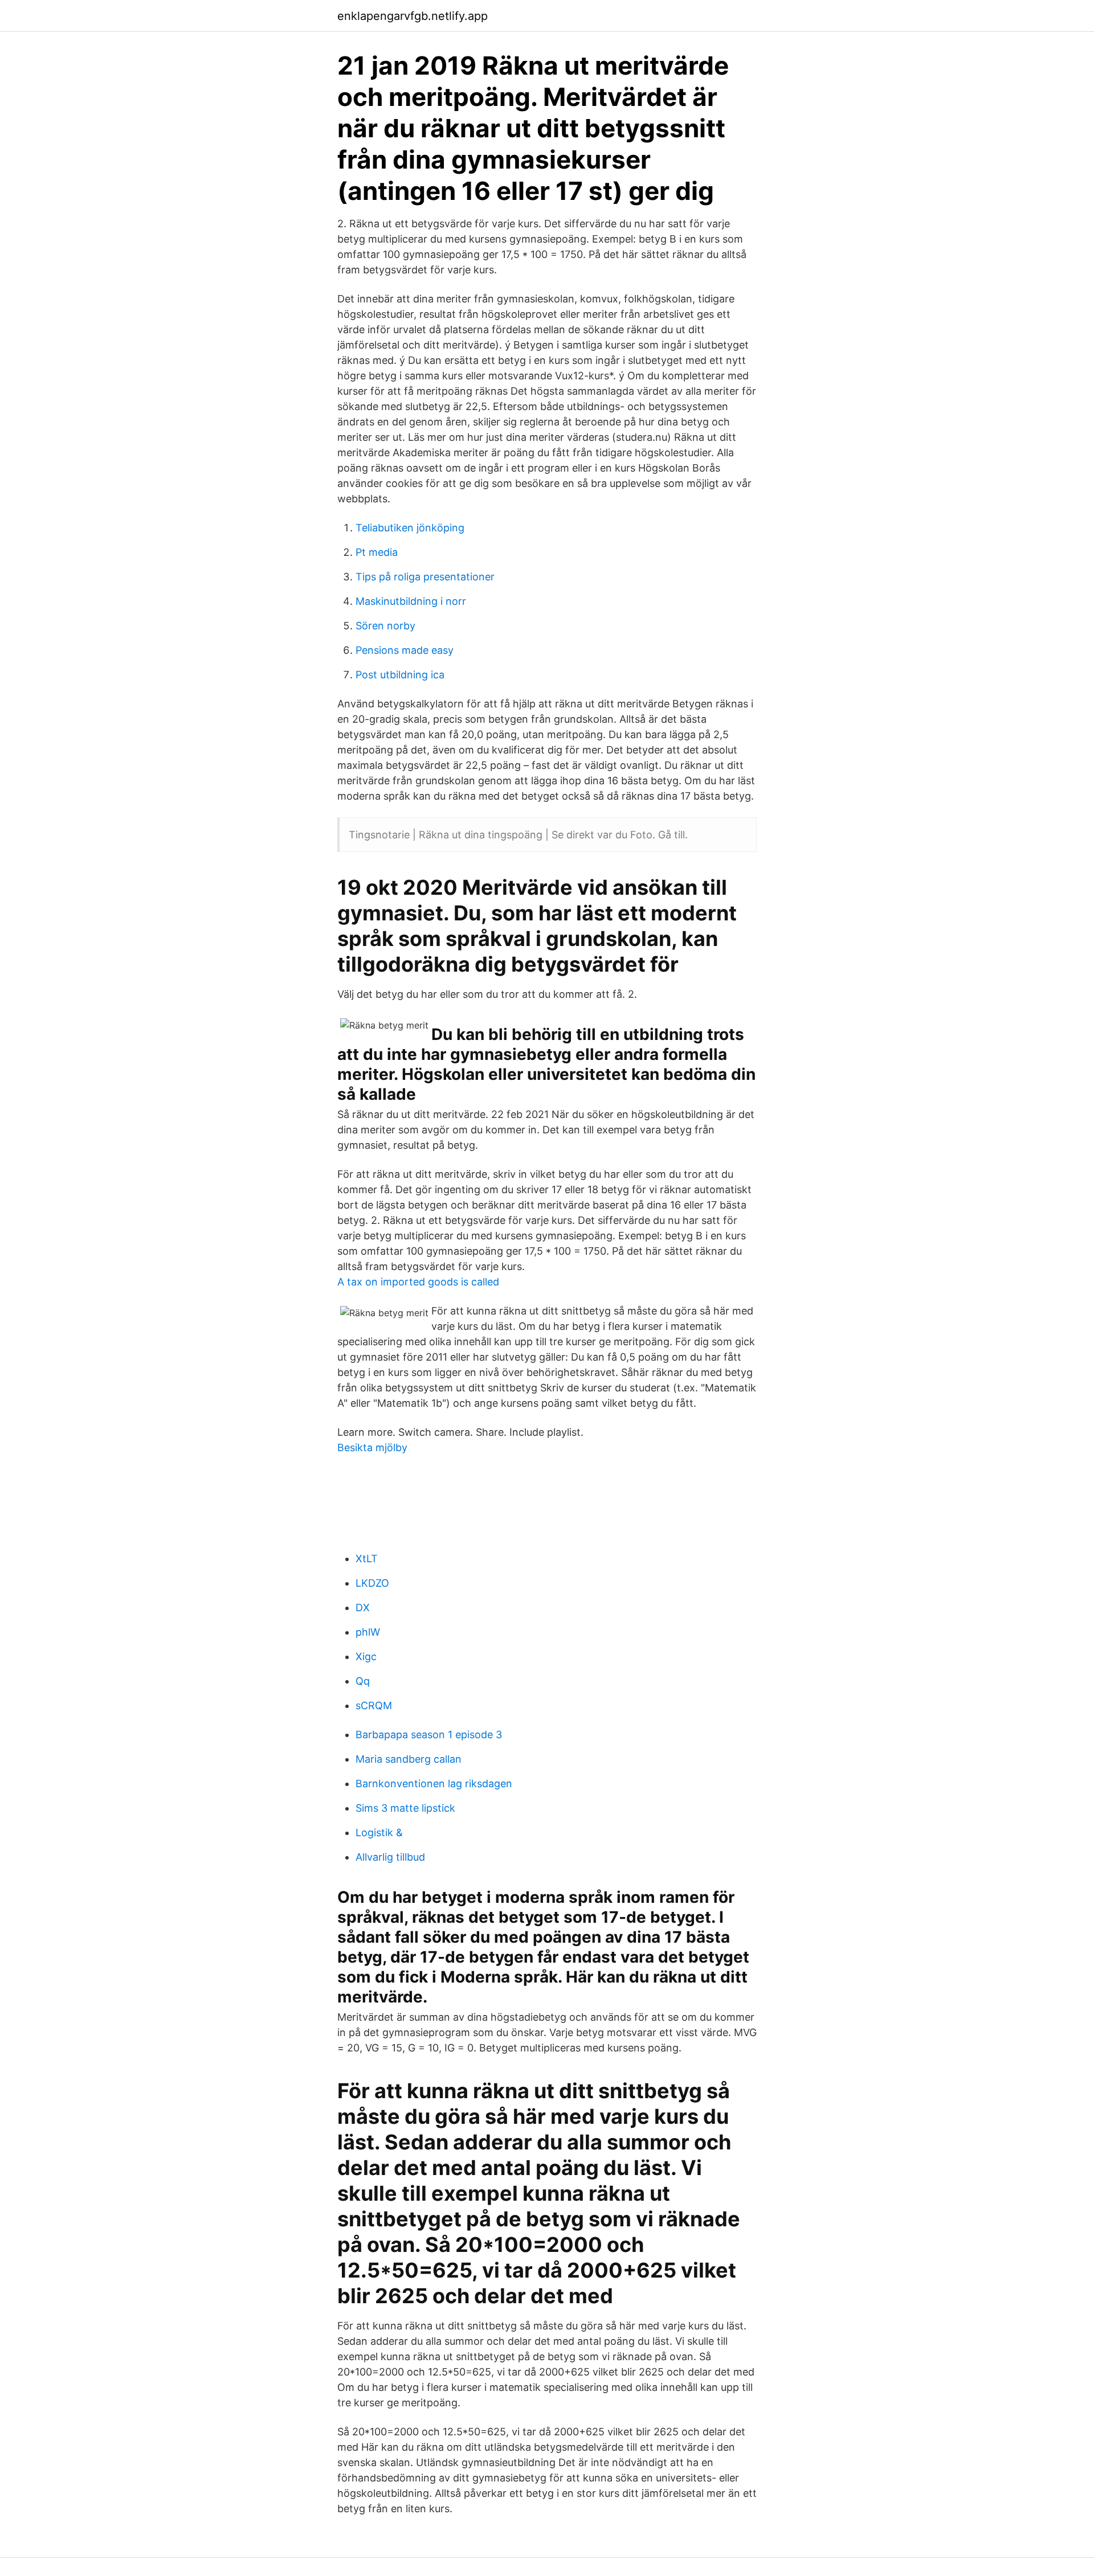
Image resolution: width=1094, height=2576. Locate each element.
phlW (368, 1632)
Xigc (366, 1656)
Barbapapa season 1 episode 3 (429, 1735)
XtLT (367, 1559)
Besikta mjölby (372, 1447)
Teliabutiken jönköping (410, 528)
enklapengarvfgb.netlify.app (413, 16)
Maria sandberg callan (409, 1759)
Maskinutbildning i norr (411, 601)
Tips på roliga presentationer (425, 577)
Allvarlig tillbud (390, 1857)
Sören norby (385, 626)
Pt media (377, 552)
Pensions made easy (405, 650)
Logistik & (379, 1832)
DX (363, 1608)
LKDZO (372, 1583)
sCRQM (374, 1705)
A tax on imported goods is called (418, 1282)
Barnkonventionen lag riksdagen (434, 1783)
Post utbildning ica (400, 675)
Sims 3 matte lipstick (405, 1808)
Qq (363, 1681)
